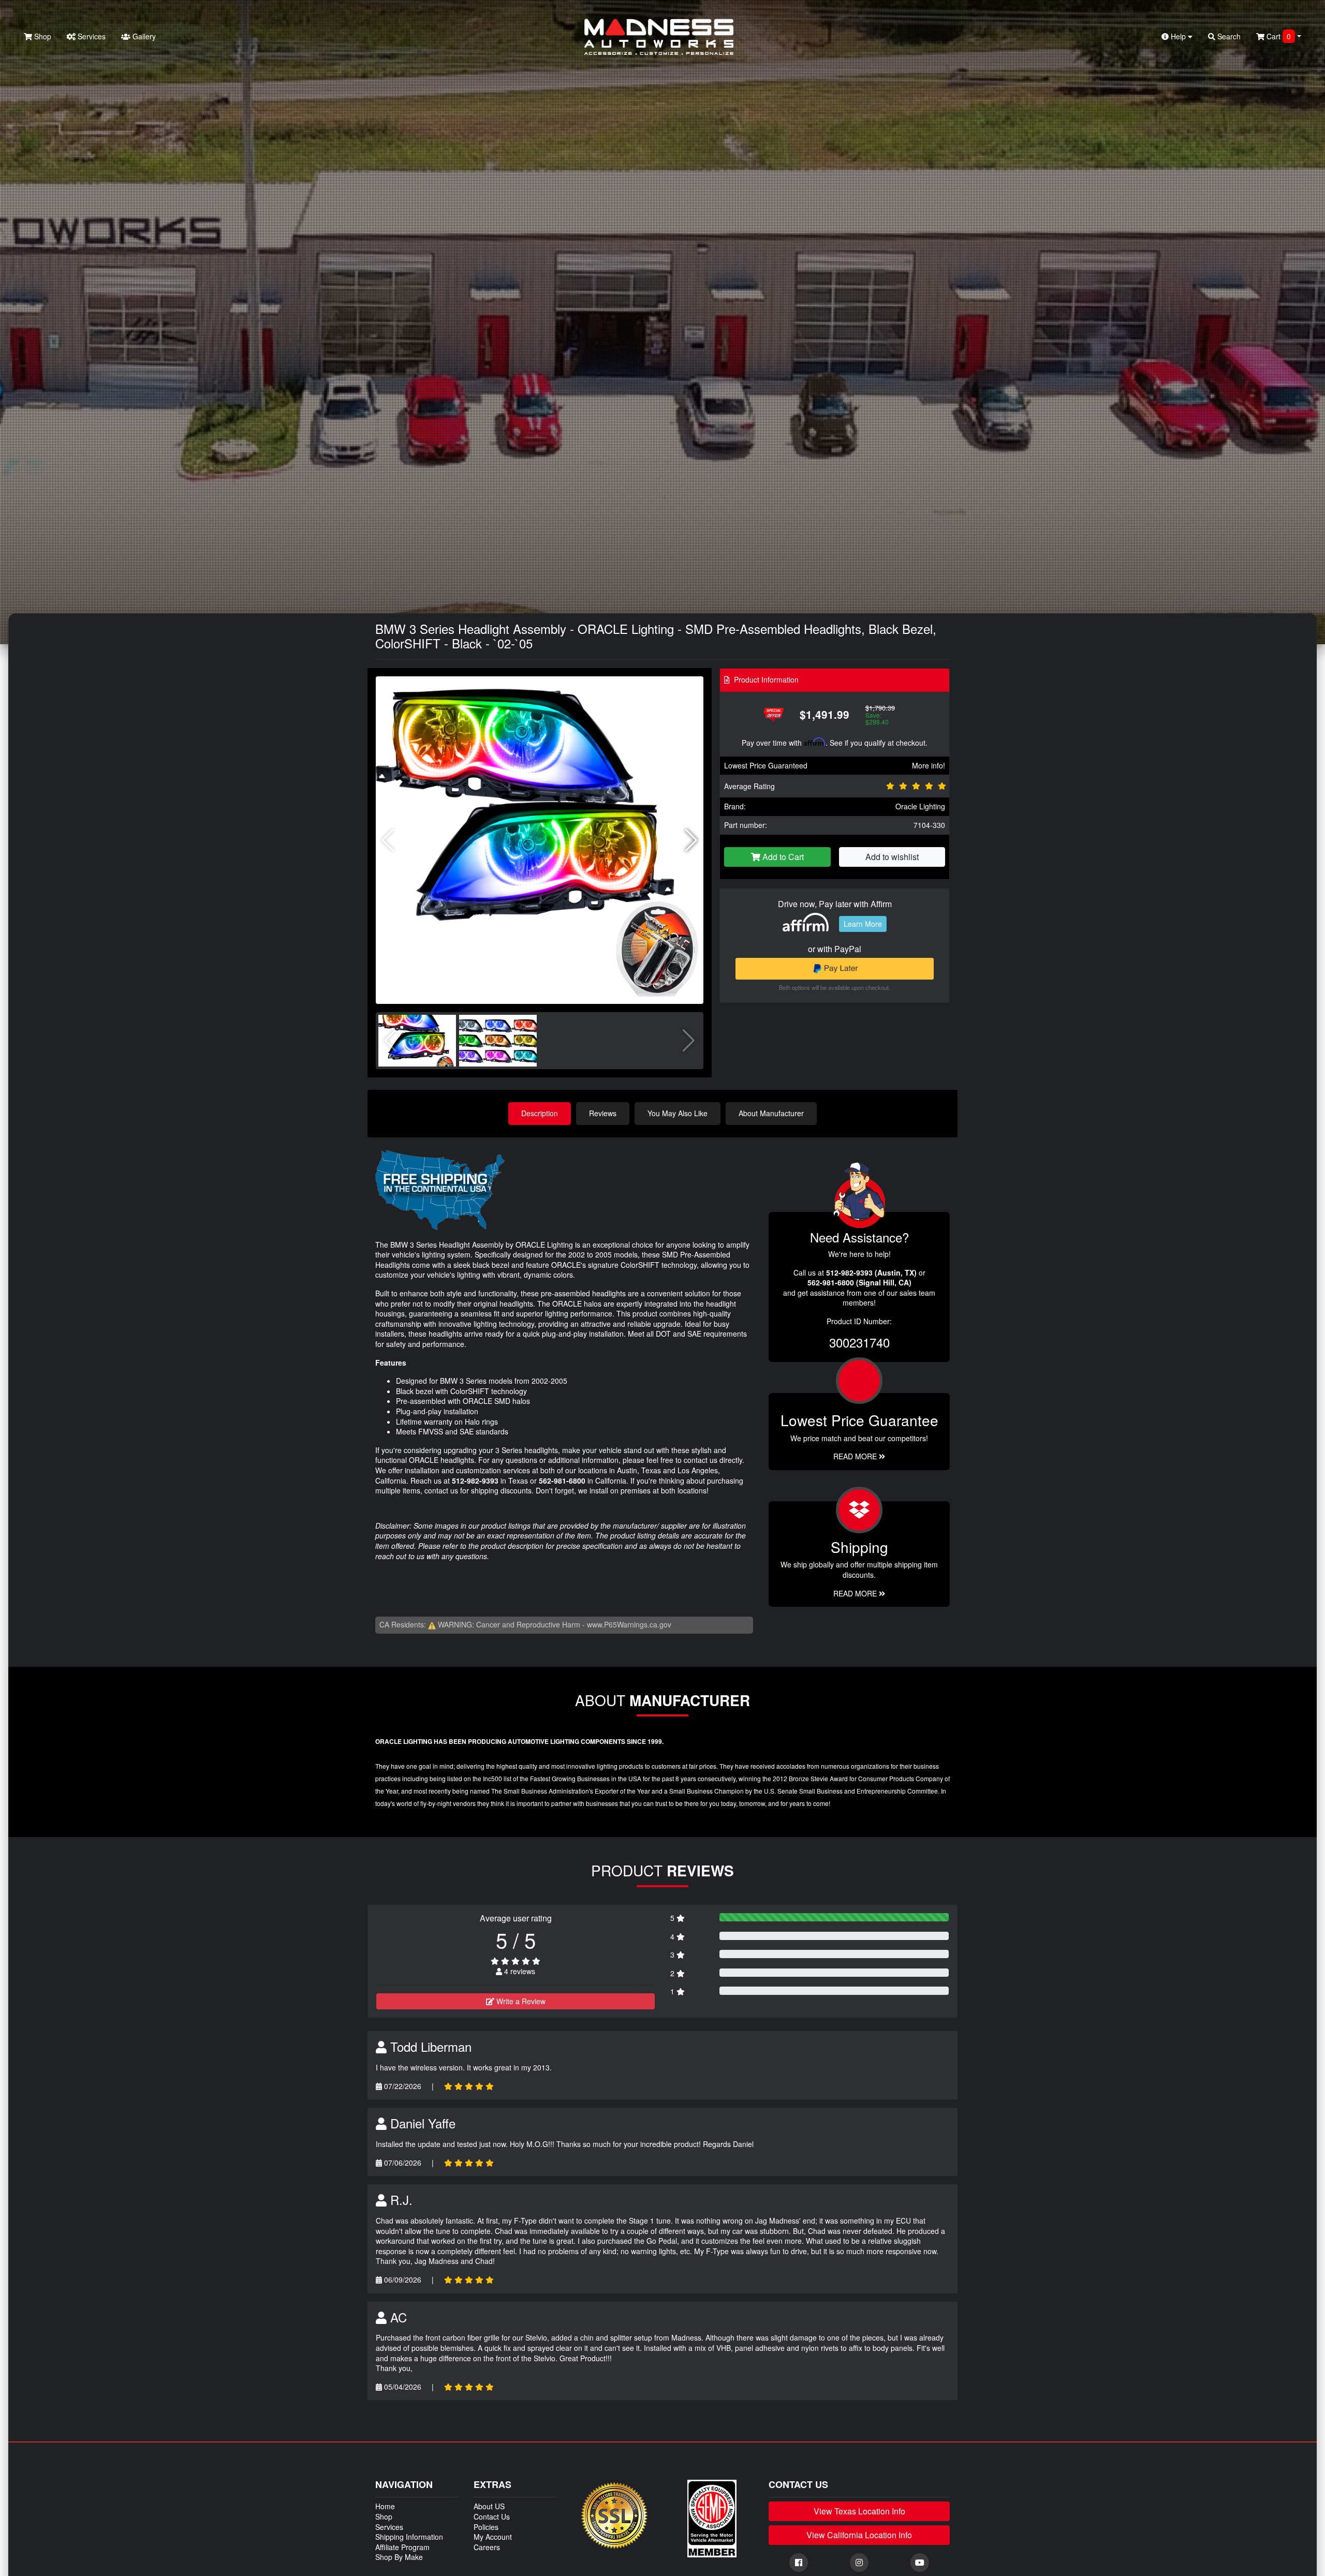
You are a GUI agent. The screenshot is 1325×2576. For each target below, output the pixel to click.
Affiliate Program (402, 2547)
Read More (856, 1456)
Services (91, 36)
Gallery (143, 36)
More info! (929, 765)
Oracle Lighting (920, 806)
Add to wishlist (892, 857)
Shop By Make (399, 2557)
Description (540, 1113)
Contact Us (492, 2516)
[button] (691, 840)
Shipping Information (409, 2537)
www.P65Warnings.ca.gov (629, 1624)
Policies (486, 2527)
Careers (487, 2547)
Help (1178, 36)
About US (489, 2506)
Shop (42, 36)
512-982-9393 (475, 1481)
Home (385, 2506)
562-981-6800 (562, 1481)
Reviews (603, 1113)
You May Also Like (678, 1113)
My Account (493, 2537)
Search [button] (1228, 36)
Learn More (863, 924)
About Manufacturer (771, 1113)
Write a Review (520, 2001)
